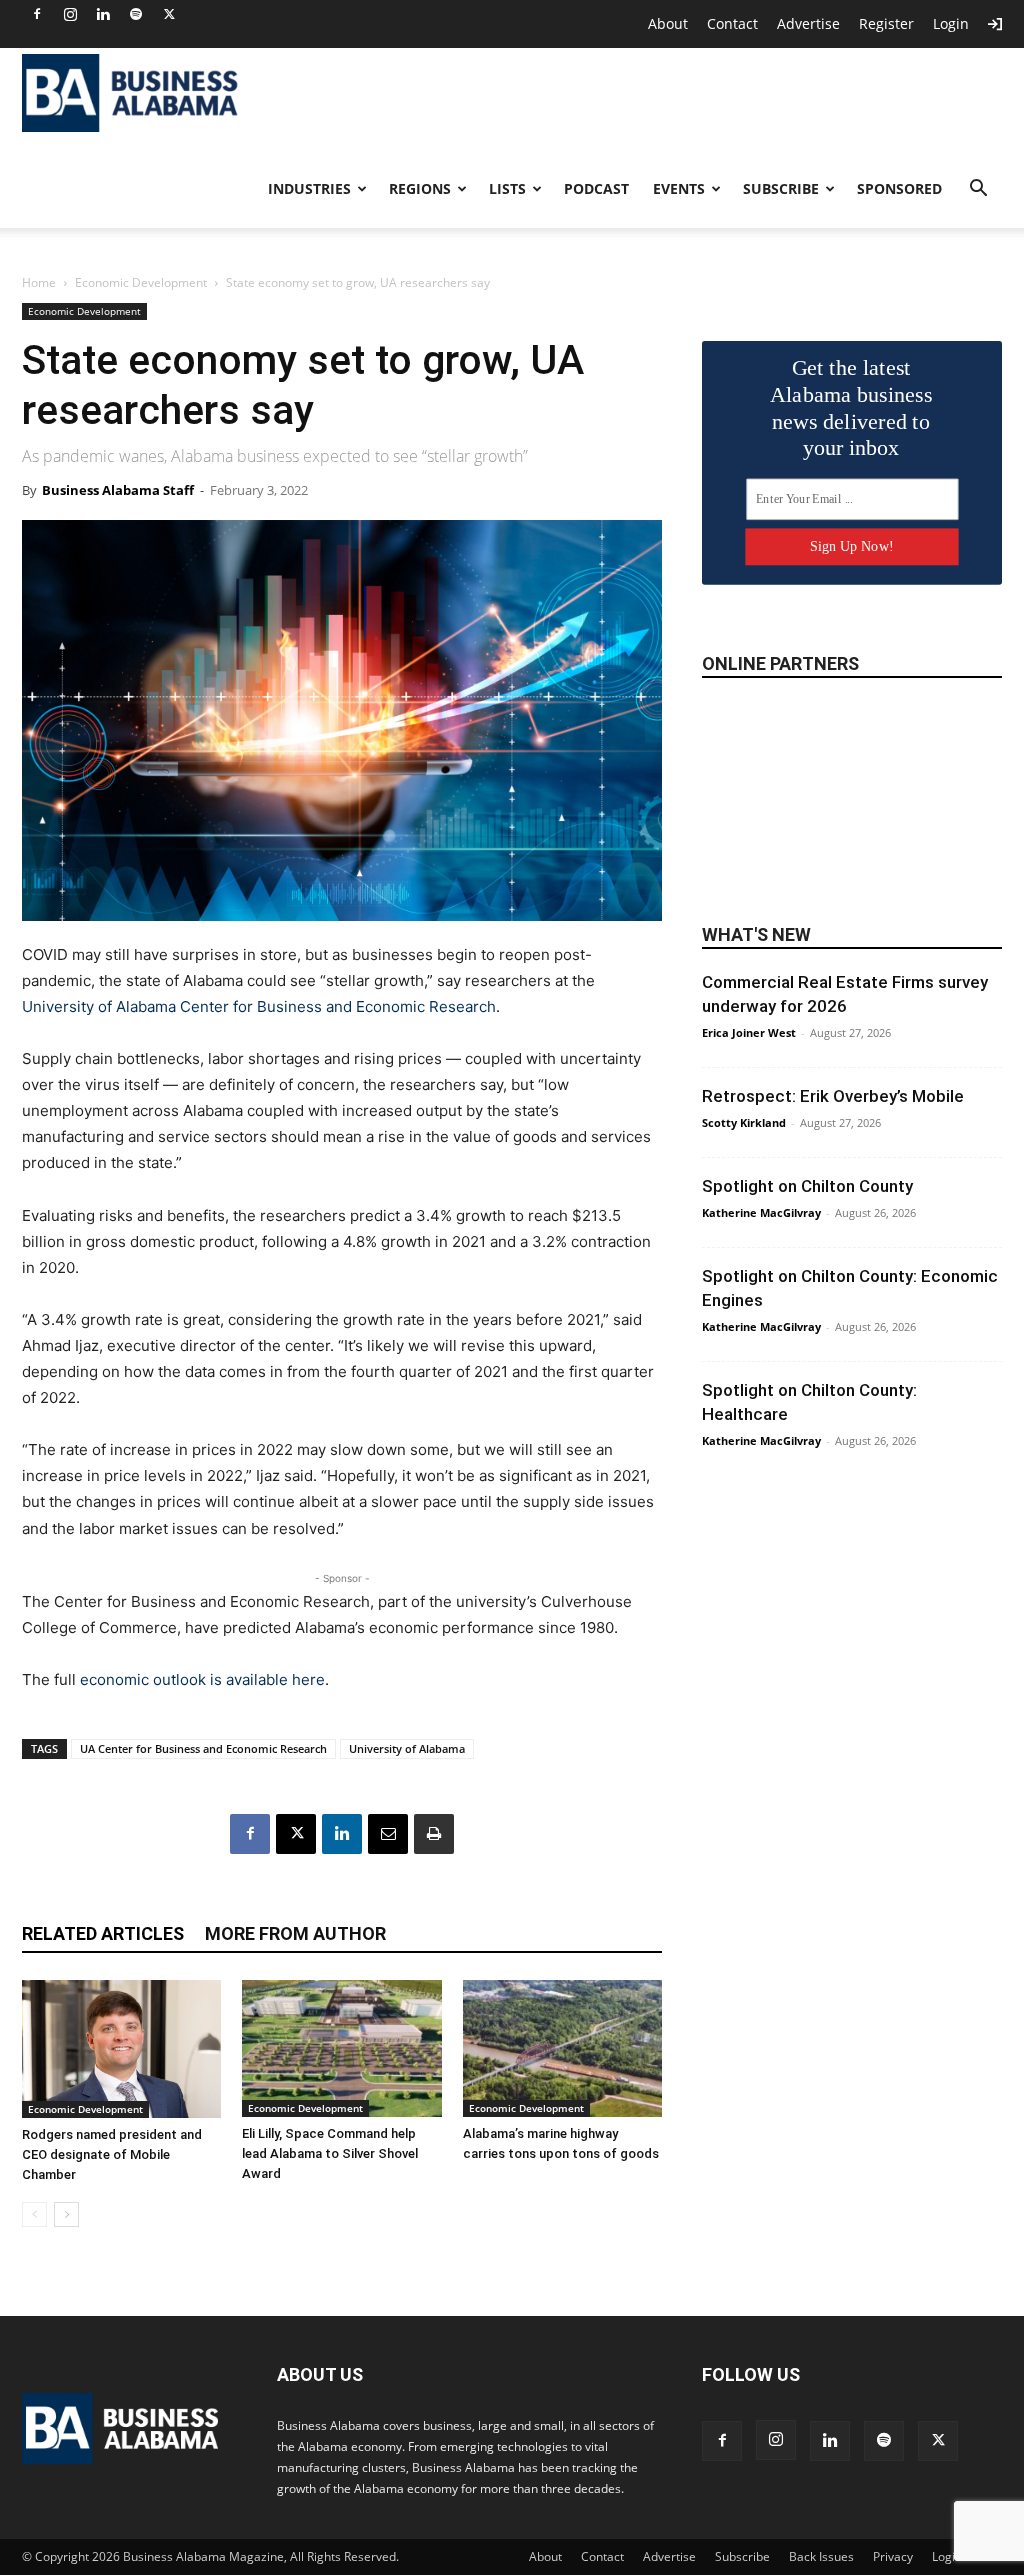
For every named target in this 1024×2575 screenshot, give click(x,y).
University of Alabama (407, 1748)
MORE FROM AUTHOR (295, 1933)
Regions (420, 188)
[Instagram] (70, 14)
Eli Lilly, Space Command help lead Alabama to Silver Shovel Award (330, 2153)
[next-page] (66, 2214)
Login (951, 23)
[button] (978, 190)
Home (39, 282)
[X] (169, 14)
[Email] (388, 1834)
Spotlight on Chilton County (807, 1186)
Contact (732, 23)
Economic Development (141, 282)
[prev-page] (34, 2214)
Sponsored (899, 188)
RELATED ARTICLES (103, 1933)
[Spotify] (136, 14)
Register (886, 23)
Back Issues (821, 2556)
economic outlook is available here (202, 1679)
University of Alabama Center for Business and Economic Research (259, 1006)
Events (679, 188)
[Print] (434, 1834)
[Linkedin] (103, 14)
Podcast (596, 188)
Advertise (808, 23)
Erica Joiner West (749, 1032)
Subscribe (781, 188)
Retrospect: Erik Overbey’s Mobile (833, 1096)
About (668, 23)
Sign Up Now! (851, 546)
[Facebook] (37, 14)
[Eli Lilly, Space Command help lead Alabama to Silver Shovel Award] (341, 2048)
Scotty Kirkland (744, 1122)
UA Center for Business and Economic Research (203, 1748)
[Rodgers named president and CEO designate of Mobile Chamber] (121, 2049)
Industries (309, 188)
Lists (507, 188)
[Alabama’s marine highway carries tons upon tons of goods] (562, 2048)
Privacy (893, 2556)
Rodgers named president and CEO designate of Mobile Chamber (112, 2154)
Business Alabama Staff (118, 490)
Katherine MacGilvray (761, 1212)
